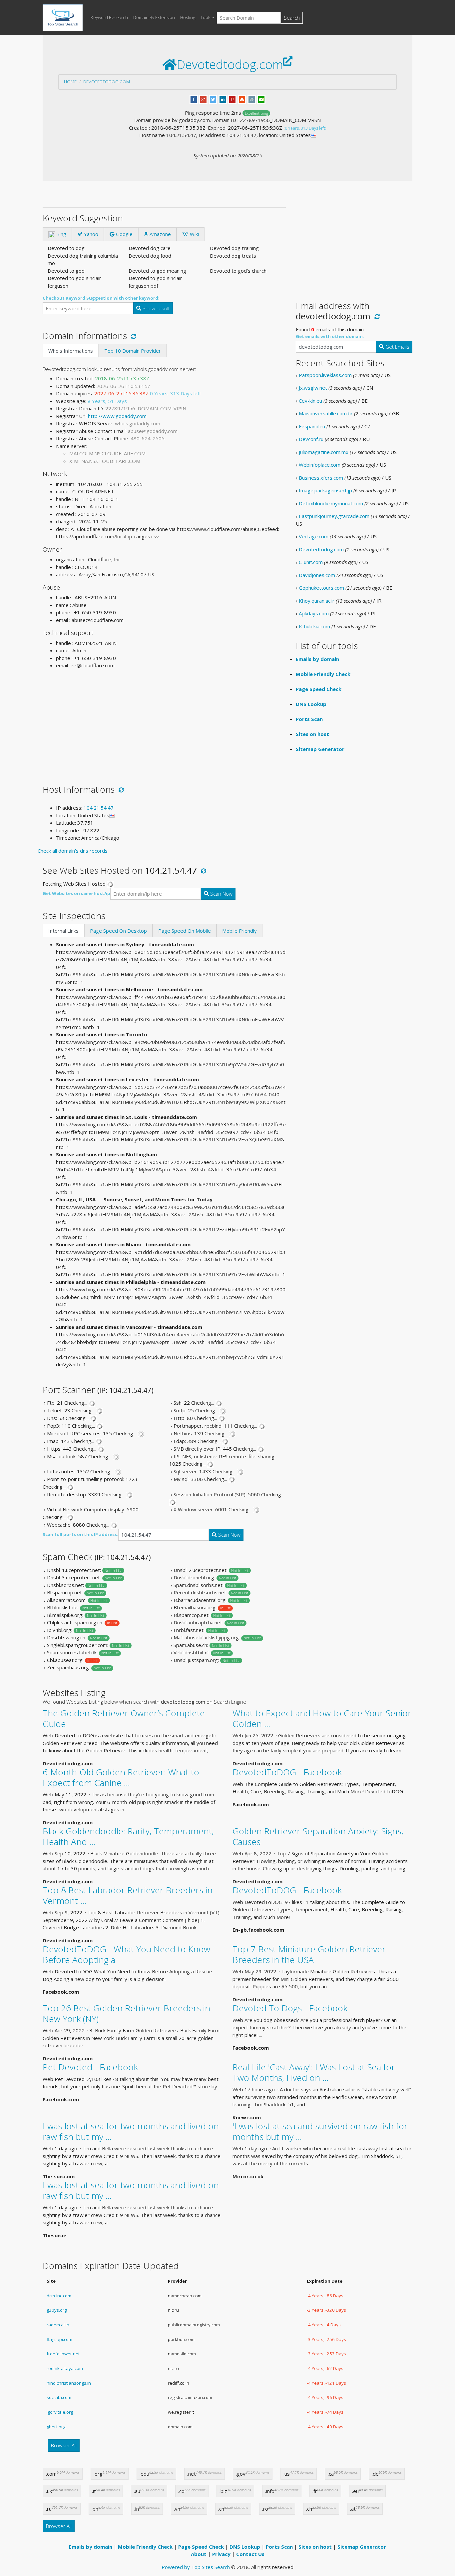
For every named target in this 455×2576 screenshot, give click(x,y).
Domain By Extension (154, 17)
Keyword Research (109, 17)
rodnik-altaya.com (65, 2368)
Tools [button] (206, 17)
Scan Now (221, 894)
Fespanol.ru (312, 426)
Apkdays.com (314, 613)
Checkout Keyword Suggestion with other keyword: (101, 298)
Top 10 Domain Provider (133, 351)
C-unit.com (311, 562)
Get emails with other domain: (330, 336)
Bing (61, 234)
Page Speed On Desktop (118, 931)
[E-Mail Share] (261, 99)
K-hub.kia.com (314, 626)
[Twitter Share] (213, 99)
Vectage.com (314, 536)
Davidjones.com (317, 575)
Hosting (188, 17)
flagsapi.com (59, 2339)
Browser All (64, 2445)
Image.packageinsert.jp (325, 490)
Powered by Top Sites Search (196, 2567)
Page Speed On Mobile (185, 931)
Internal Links (63, 931)
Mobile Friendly (239, 931)
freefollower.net (63, 2354)
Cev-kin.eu (310, 401)
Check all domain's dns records (73, 851)
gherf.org (56, 2427)
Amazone (160, 234)
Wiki (194, 234)
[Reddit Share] (252, 99)
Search (292, 18)
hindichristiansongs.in (69, 2383)
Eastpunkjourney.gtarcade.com (334, 516)
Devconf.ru (311, 439)
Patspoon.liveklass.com (325, 375)
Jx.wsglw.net (313, 388)
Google (124, 234)
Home (70, 82)
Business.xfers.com (321, 478)
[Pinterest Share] (232, 99)
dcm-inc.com (59, 2296)
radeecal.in (58, 2325)
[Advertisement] (164, 721)
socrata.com (59, 2397)
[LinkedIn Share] (223, 99)
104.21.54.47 (99, 808)
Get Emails (397, 347)
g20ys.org (57, 2310)
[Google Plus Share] (203, 99)
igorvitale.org (60, 2412)
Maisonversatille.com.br (326, 413)
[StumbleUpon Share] (242, 99)
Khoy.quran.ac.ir (317, 601)
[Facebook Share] (194, 99)
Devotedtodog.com (107, 82)
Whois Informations (71, 351)
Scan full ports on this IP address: (80, 1534)
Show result (156, 308)
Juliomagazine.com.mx (324, 452)
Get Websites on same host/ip (76, 893)
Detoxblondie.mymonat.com (331, 503)
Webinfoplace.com (320, 465)
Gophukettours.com (321, 588)
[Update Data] (132, 336)
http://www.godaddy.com (117, 416)
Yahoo (90, 234)
